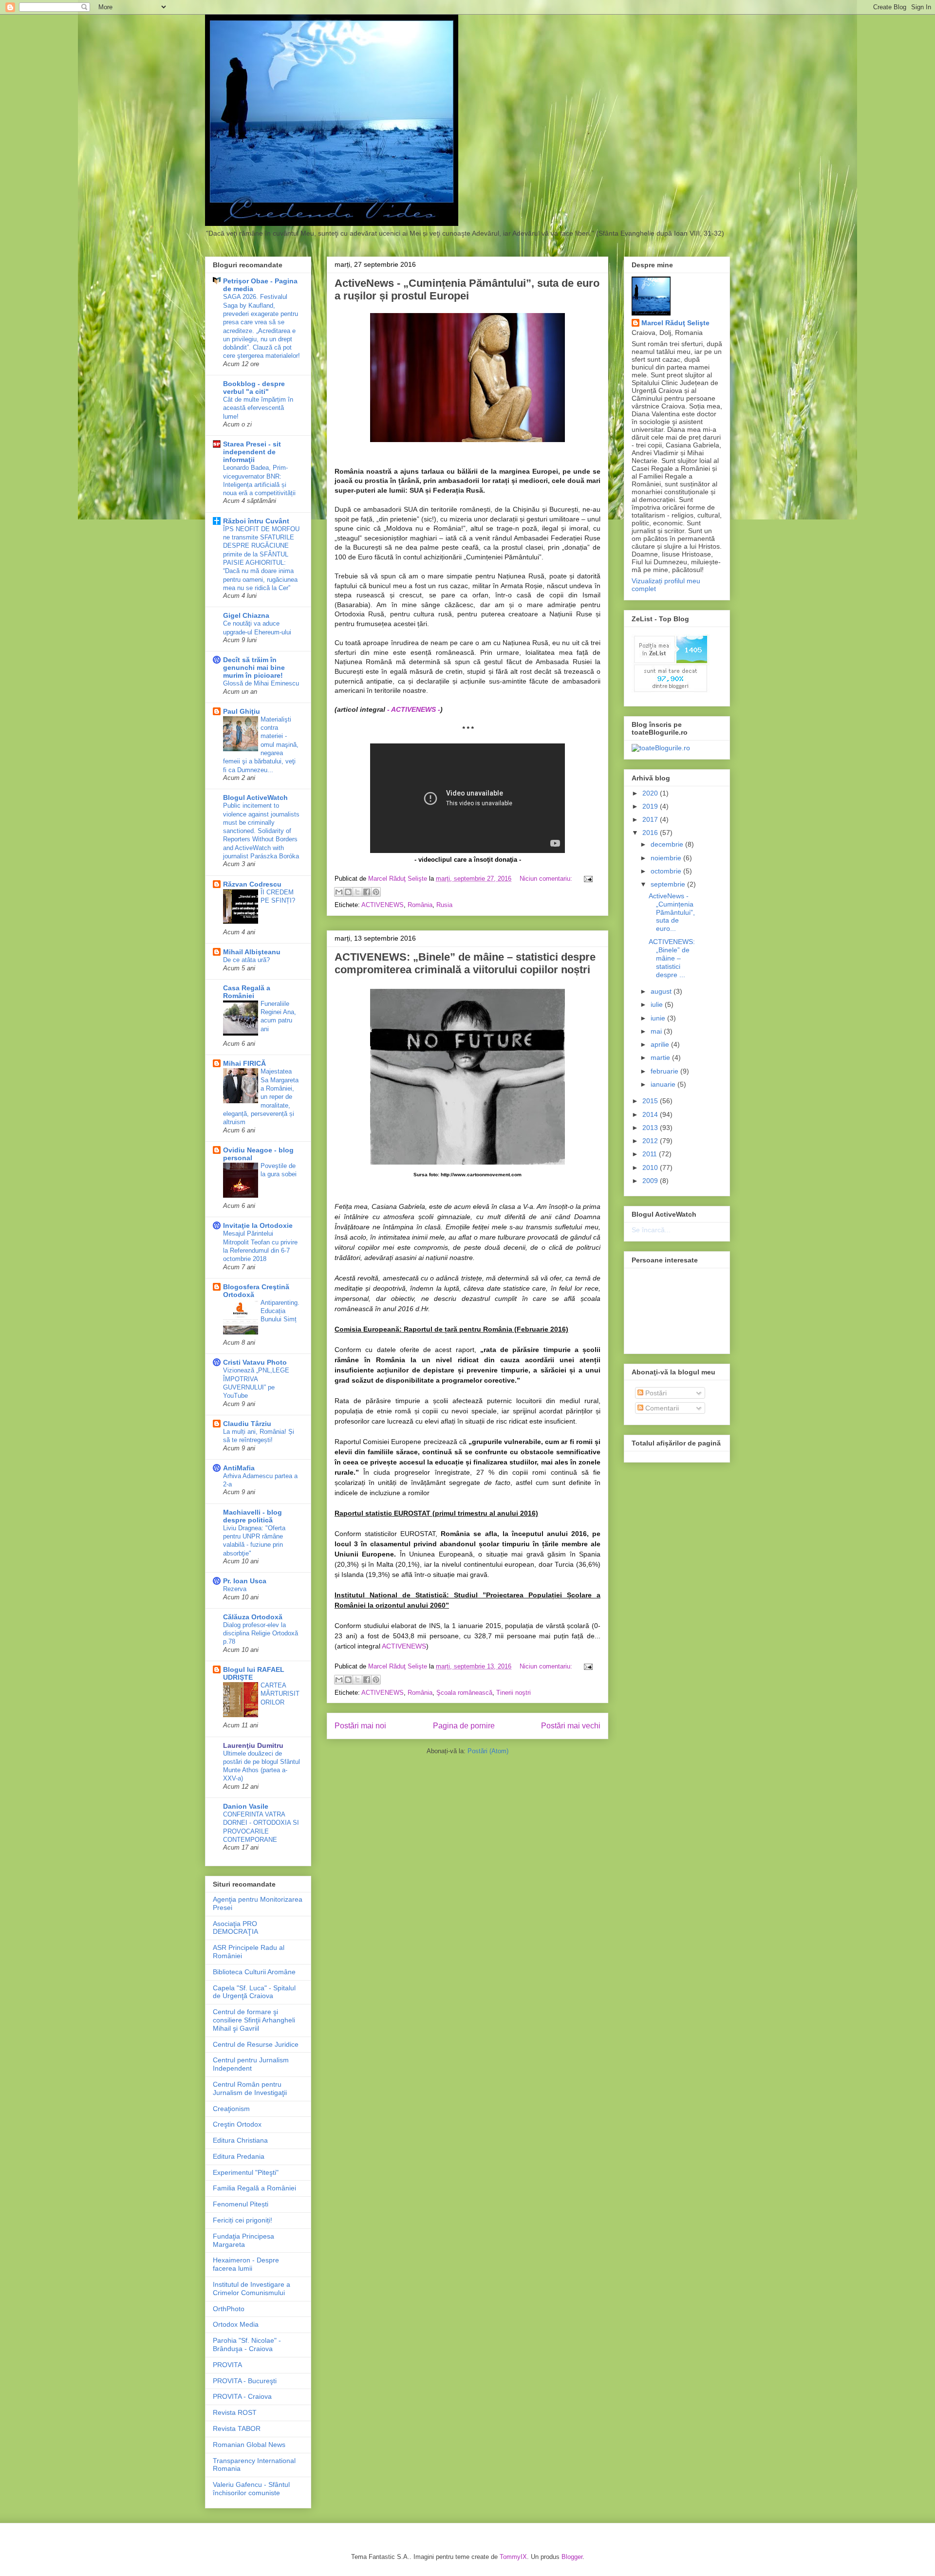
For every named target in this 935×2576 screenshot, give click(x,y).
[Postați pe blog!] (348, 892)
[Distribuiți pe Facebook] (367, 892)
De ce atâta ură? (246, 960)
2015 (651, 1101)
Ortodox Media (236, 2324)
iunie (659, 1018)
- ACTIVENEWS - (414, 709)
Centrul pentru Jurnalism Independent (251, 2064)
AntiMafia (239, 1468)
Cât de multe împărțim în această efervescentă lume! (258, 408)
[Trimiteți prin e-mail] (339, 892)
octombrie (667, 871)
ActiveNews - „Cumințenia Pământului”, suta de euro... (672, 912)
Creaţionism (231, 2109)
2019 (651, 806)
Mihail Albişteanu (252, 952)
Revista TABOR (237, 2428)
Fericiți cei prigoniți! (243, 2220)
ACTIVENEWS (383, 905)
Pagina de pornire (464, 1726)
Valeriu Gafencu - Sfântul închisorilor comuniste (251, 2489)
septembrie (669, 884)
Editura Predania (239, 2156)
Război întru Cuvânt (256, 521)
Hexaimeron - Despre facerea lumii (246, 2264)
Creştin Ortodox (237, 2124)
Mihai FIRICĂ (244, 1063)
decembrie (668, 844)
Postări (655, 1393)
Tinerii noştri (514, 1693)
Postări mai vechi (571, 1726)
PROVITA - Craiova (242, 2396)
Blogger (572, 2557)
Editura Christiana (240, 2140)
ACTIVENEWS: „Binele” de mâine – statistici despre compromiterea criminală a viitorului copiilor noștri (465, 963)
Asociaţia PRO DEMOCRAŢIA (235, 1928)
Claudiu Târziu (247, 1424)
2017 (651, 819)
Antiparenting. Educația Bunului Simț (280, 1311)
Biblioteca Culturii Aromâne (254, 1972)
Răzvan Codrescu (252, 884)
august (662, 991)
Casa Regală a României (247, 992)
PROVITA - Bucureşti (245, 2381)
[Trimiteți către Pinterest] (376, 892)
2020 (651, 793)
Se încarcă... (651, 1230)
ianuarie (664, 1084)
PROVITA (227, 2365)
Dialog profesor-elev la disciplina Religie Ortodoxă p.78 (261, 1633)
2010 (651, 1168)
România (420, 905)
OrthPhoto (229, 2309)
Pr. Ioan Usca (245, 1581)
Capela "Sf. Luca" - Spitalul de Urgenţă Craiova (254, 1992)
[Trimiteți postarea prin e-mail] (587, 879)
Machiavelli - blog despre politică (252, 1516)
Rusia (444, 905)
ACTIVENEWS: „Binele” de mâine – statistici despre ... (672, 958)
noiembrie (667, 858)
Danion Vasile (246, 1806)
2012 (651, 1141)
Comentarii (661, 1408)
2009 (651, 1181)
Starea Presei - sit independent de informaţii (252, 452)
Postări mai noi (360, 1726)
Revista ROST (235, 2412)
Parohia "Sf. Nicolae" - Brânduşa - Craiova (247, 2344)
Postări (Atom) (488, 1751)
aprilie (661, 1044)
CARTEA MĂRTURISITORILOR (280, 1694)
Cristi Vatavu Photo (255, 1362)
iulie (658, 1004)
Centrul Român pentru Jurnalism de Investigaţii (250, 2088)
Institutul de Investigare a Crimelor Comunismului (252, 2289)
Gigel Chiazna (246, 615)
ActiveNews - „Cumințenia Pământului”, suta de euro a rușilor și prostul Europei (467, 289)
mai (657, 1031)
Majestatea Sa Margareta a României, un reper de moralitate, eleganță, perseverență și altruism (261, 1097)
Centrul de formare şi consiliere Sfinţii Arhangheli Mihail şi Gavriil (254, 2020)
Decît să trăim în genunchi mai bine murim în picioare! (254, 667)
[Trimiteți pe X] (357, 892)
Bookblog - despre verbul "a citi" (254, 388)
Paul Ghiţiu (242, 711)
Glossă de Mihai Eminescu (261, 683)
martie (661, 1057)
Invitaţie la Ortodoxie (258, 1225)
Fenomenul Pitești (241, 2204)
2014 (651, 1114)
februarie (665, 1071)
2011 (651, 1154)
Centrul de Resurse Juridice (256, 2044)
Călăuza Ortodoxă (253, 1617)
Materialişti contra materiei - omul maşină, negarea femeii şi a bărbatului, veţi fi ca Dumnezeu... (261, 745)
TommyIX (513, 2557)
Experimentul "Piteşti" (246, 2172)
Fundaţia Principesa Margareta (243, 2240)
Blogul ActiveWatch (255, 797)
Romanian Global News (249, 2445)
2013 (651, 1128)
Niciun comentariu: (547, 879)
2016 (651, 833)
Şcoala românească (464, 1693)
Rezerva (235, 1589)
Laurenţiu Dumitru (253, 1745)
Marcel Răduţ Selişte (675, 323)
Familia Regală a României (254, 2188)
